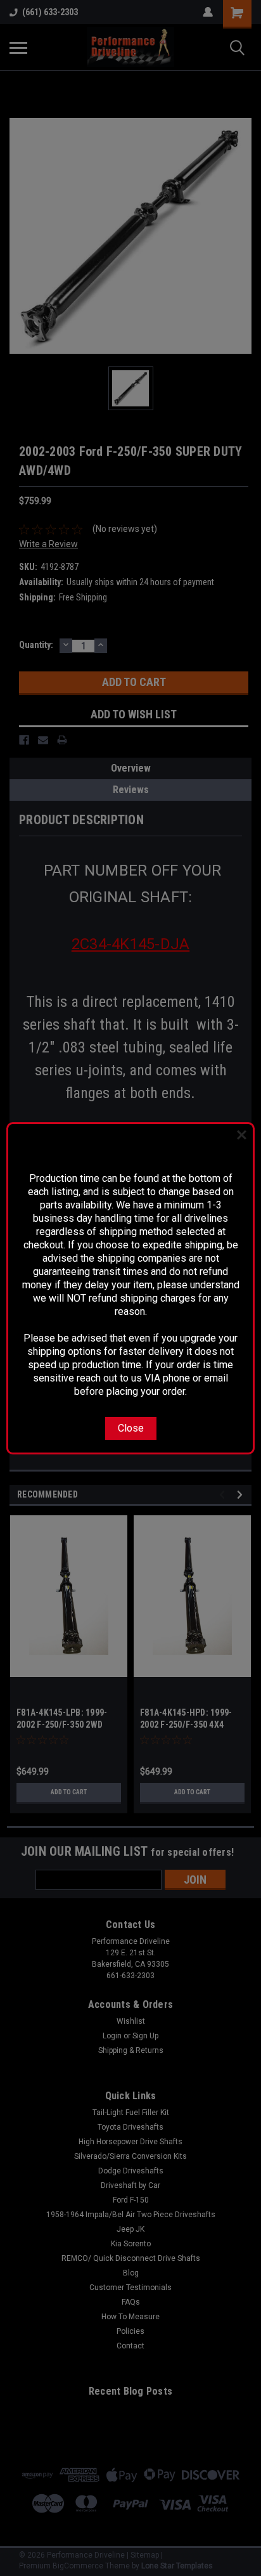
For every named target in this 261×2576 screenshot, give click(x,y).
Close (131, 1428)
